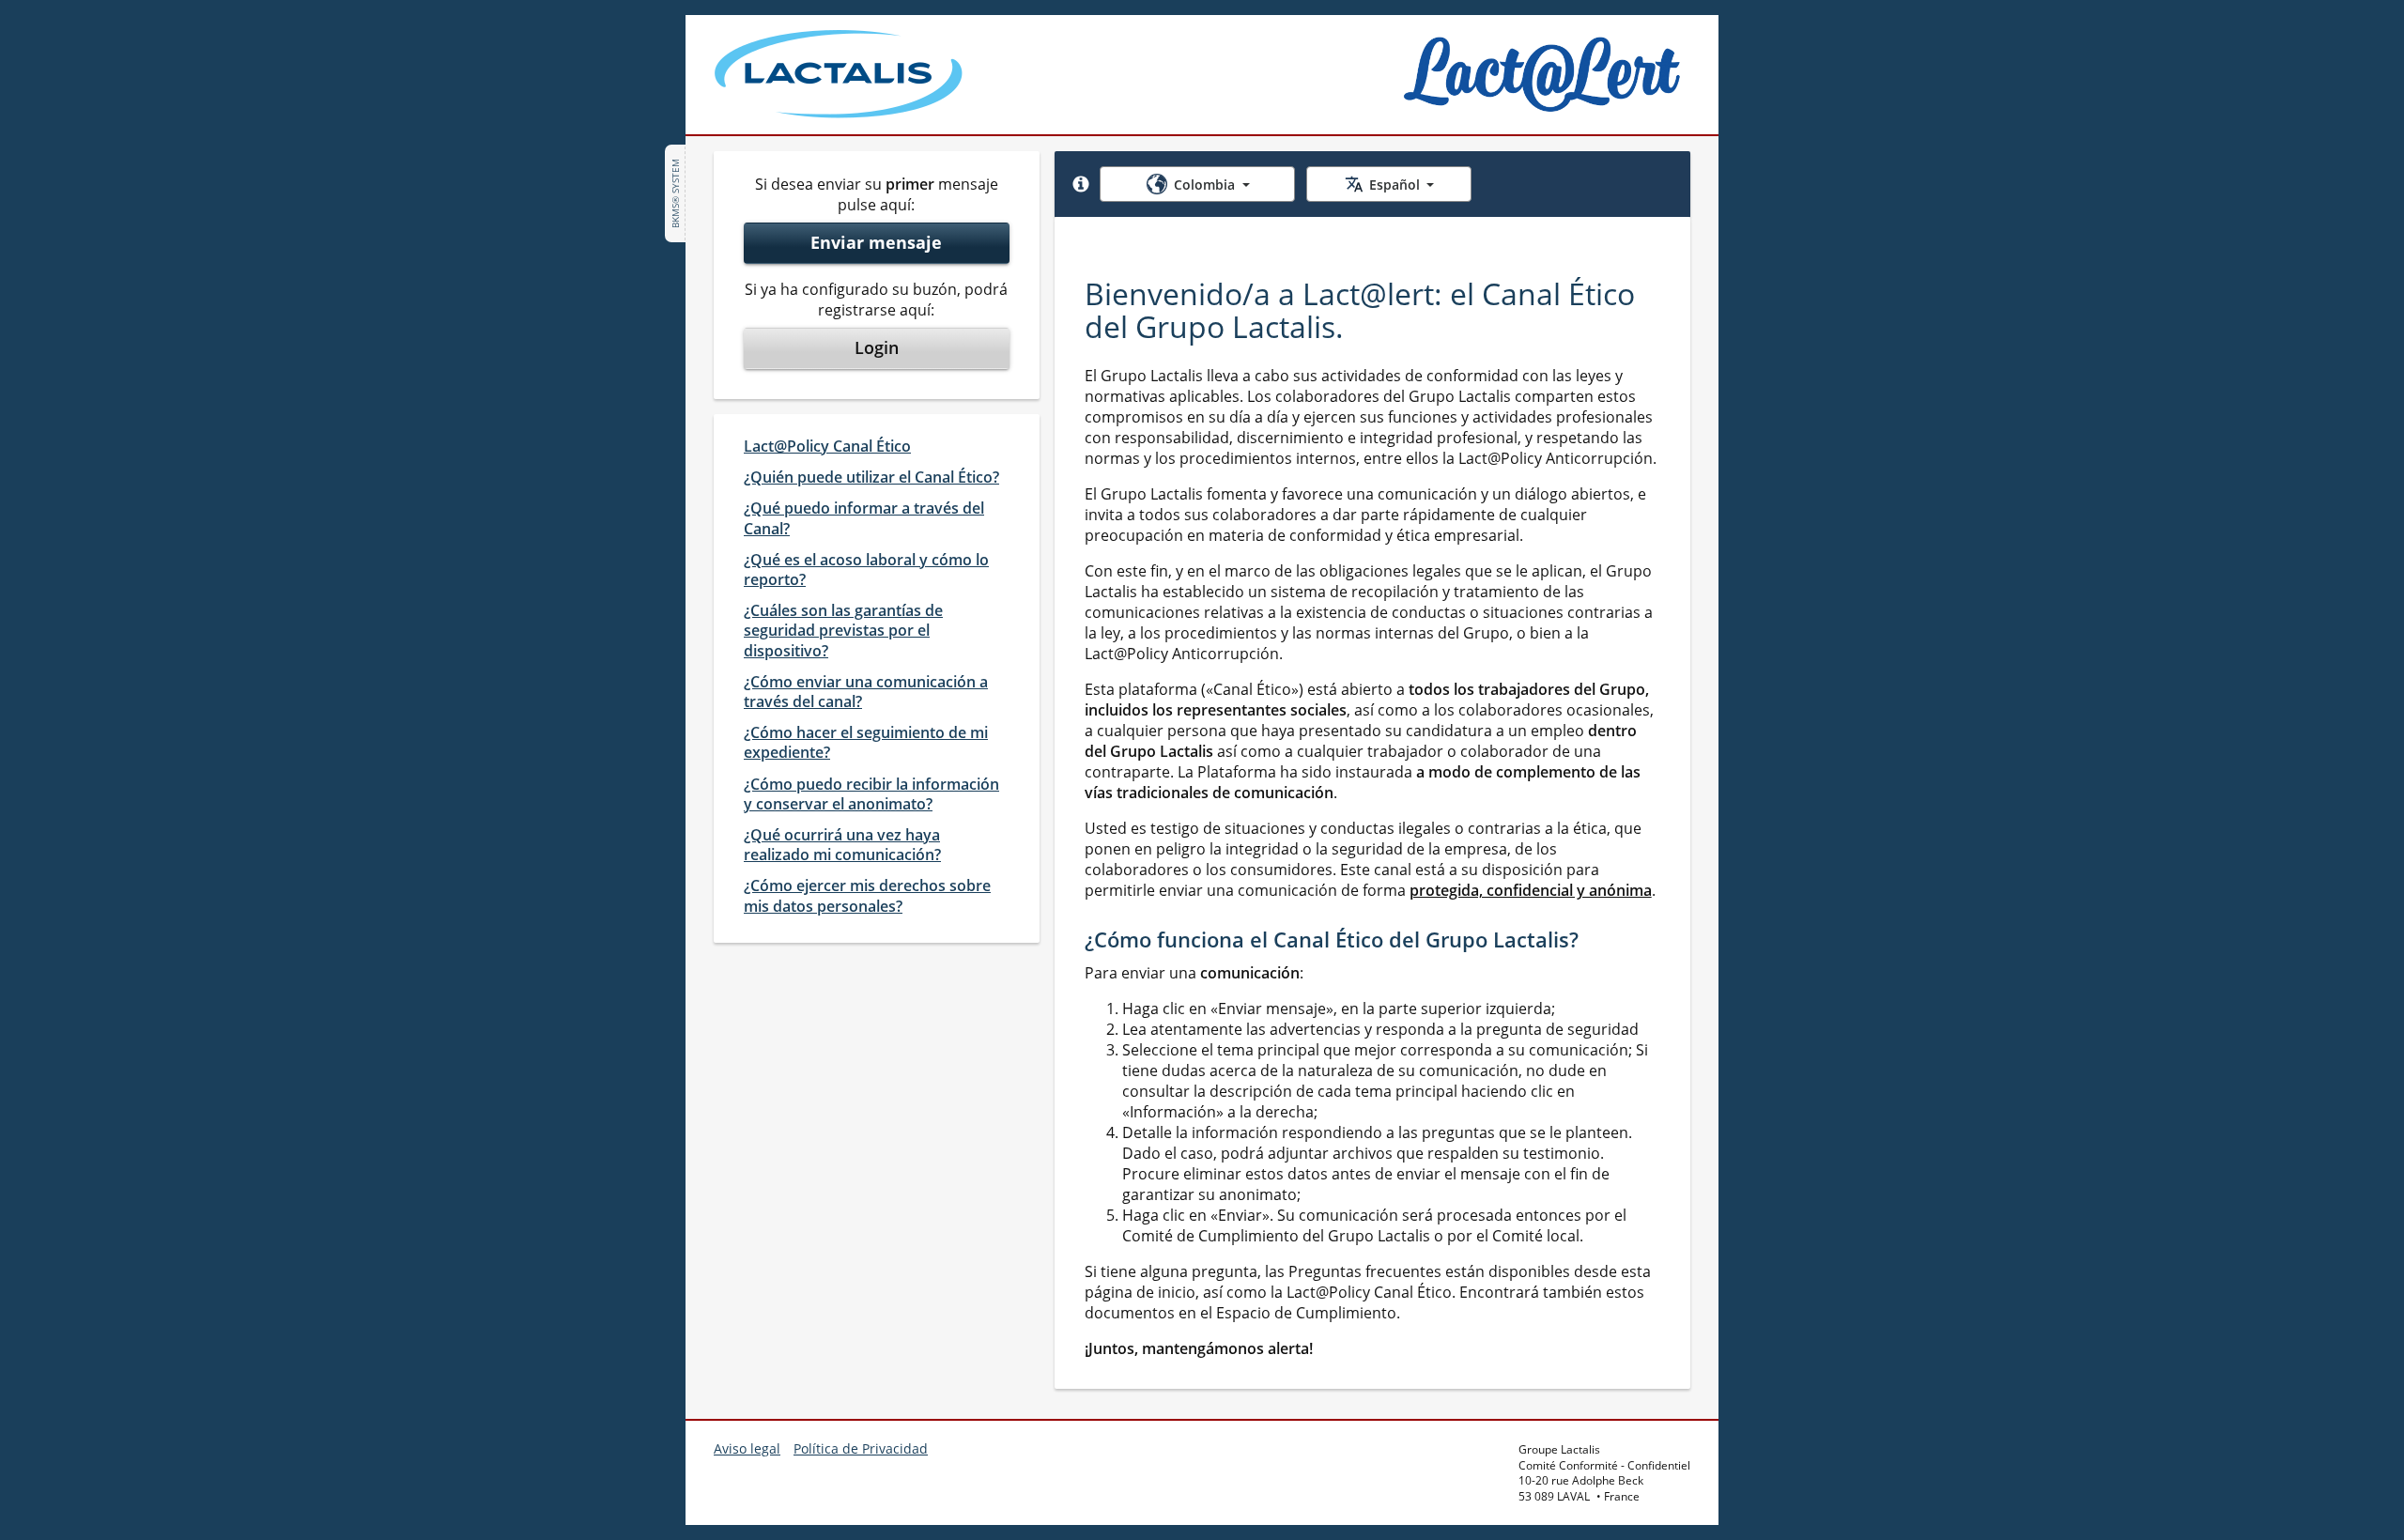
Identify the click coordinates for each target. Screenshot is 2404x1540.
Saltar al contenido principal (123, 26)
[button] (1081, 184)
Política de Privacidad (861, 1448)
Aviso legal (747, 1448)
